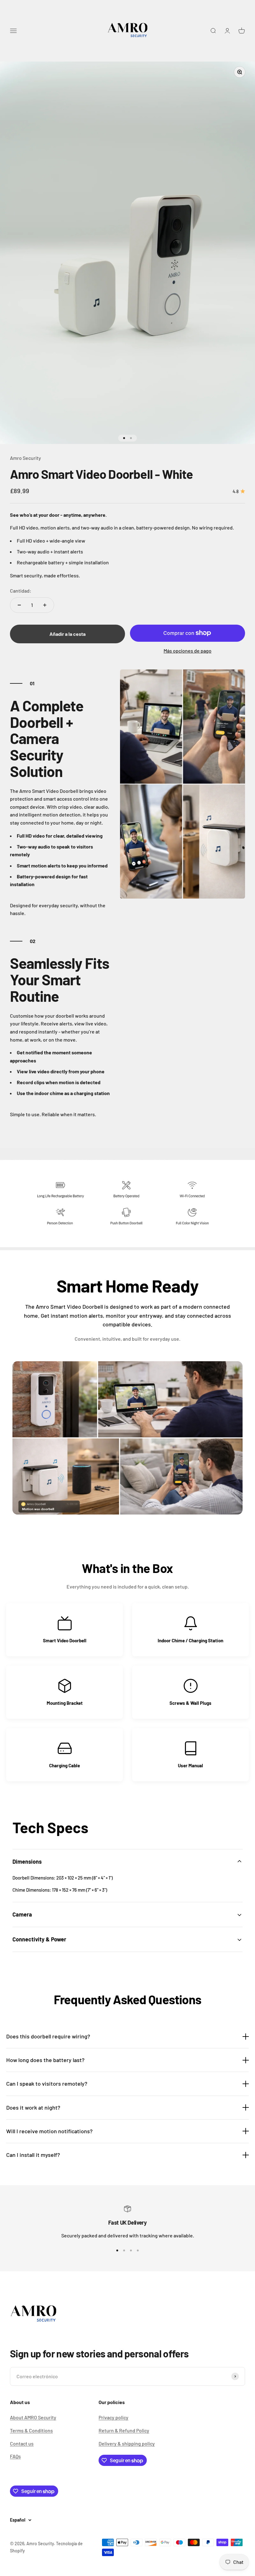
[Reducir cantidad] (19, 605)
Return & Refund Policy (124, 2430)
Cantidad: (21, 591)
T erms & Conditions (31, 2430)
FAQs (15, 2456)
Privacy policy (114, 2417)
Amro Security (25, 458)
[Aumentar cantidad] (45, 605)
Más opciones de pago (188, 651)
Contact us (22, 2443)
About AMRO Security (33, 2417)
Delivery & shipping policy (127, 2443)
